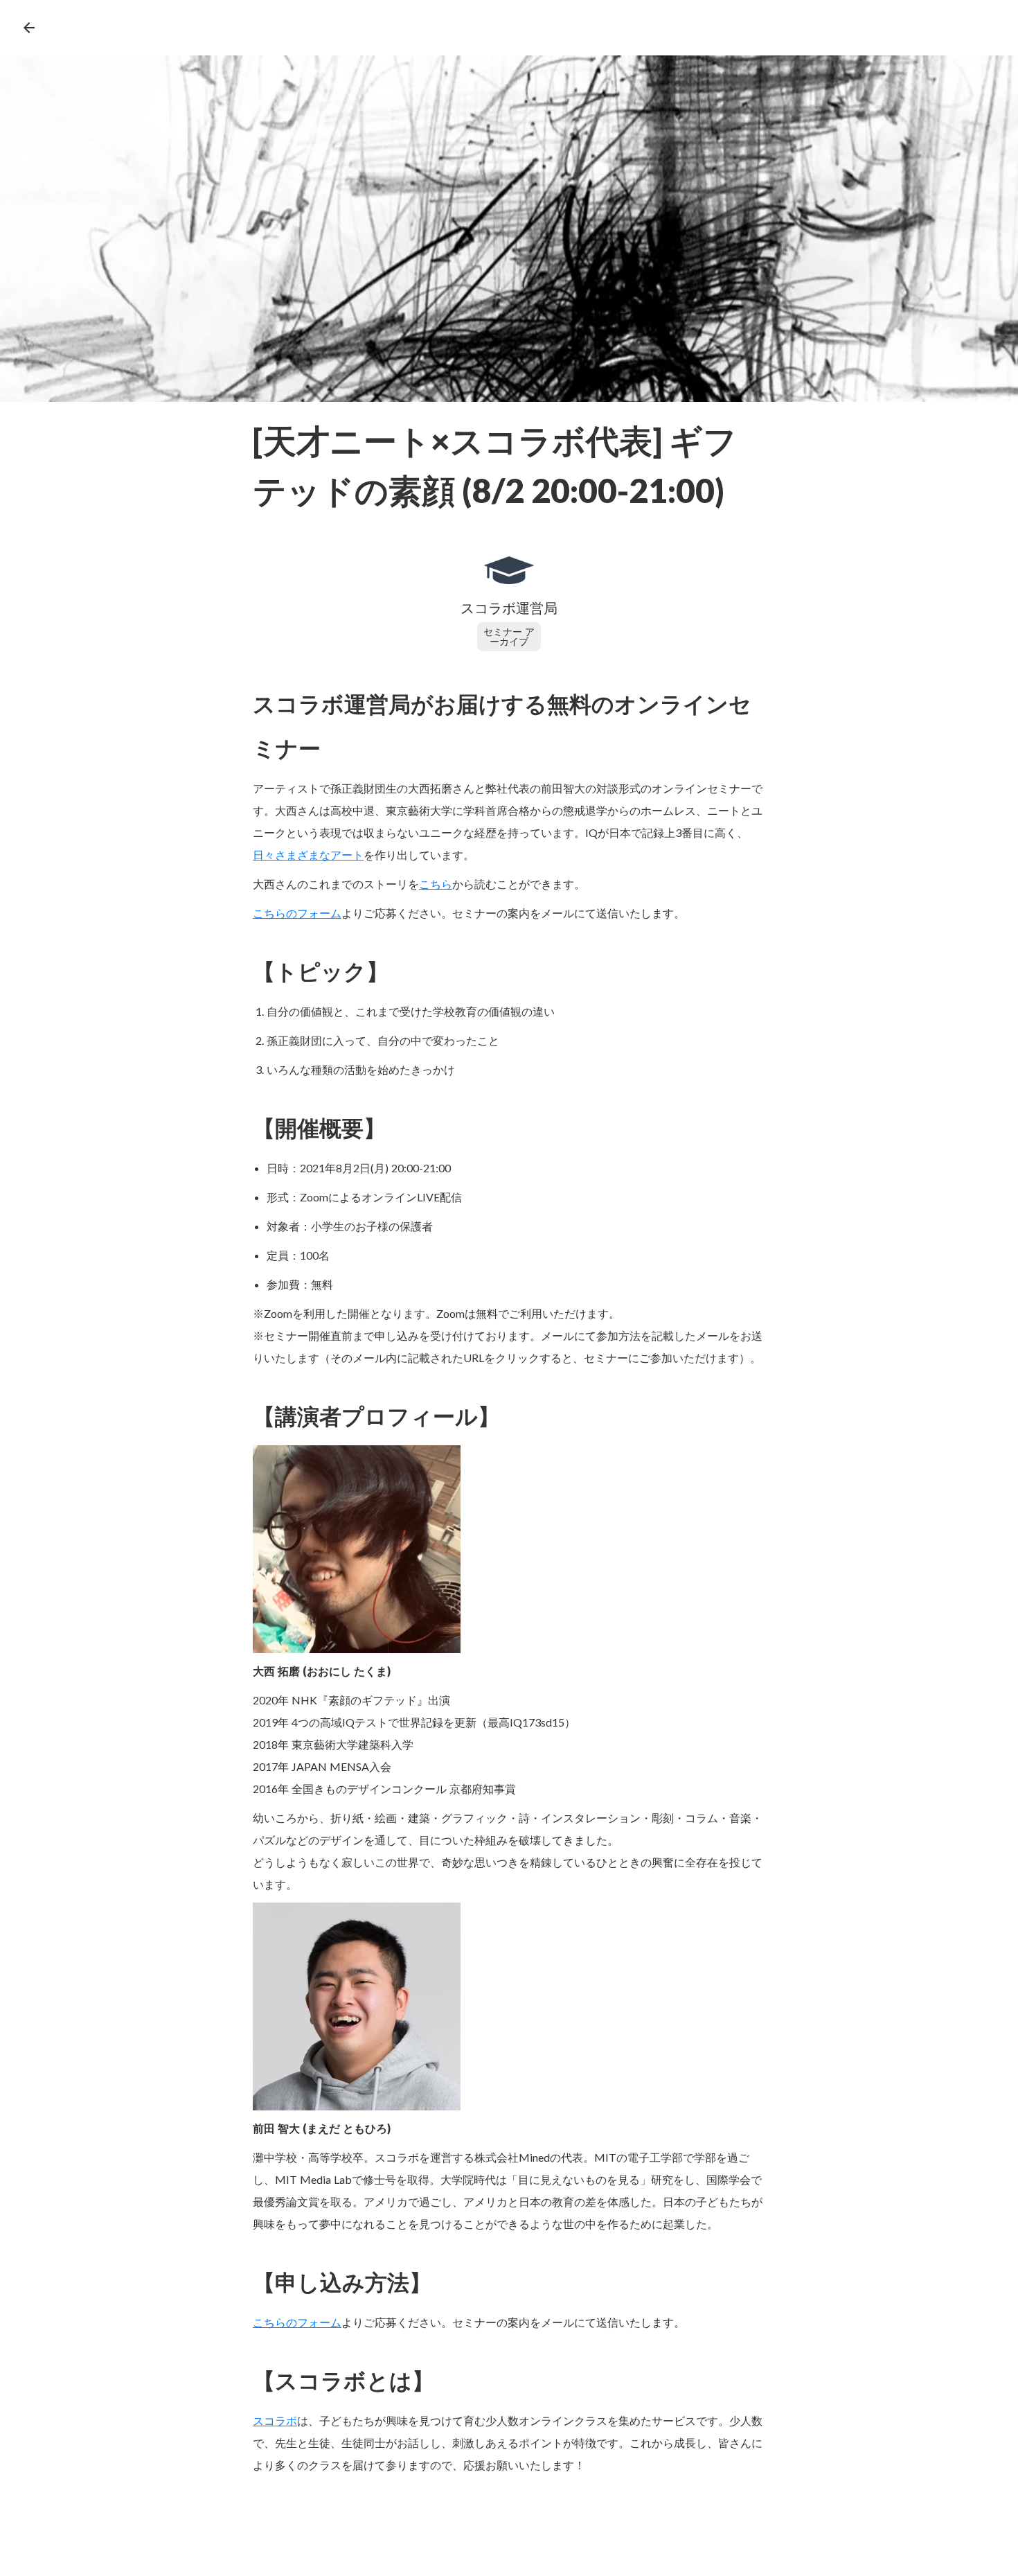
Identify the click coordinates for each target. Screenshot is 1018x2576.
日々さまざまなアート (308, 855)
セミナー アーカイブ (509, 636)
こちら (436, 884)
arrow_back (29, 28)
